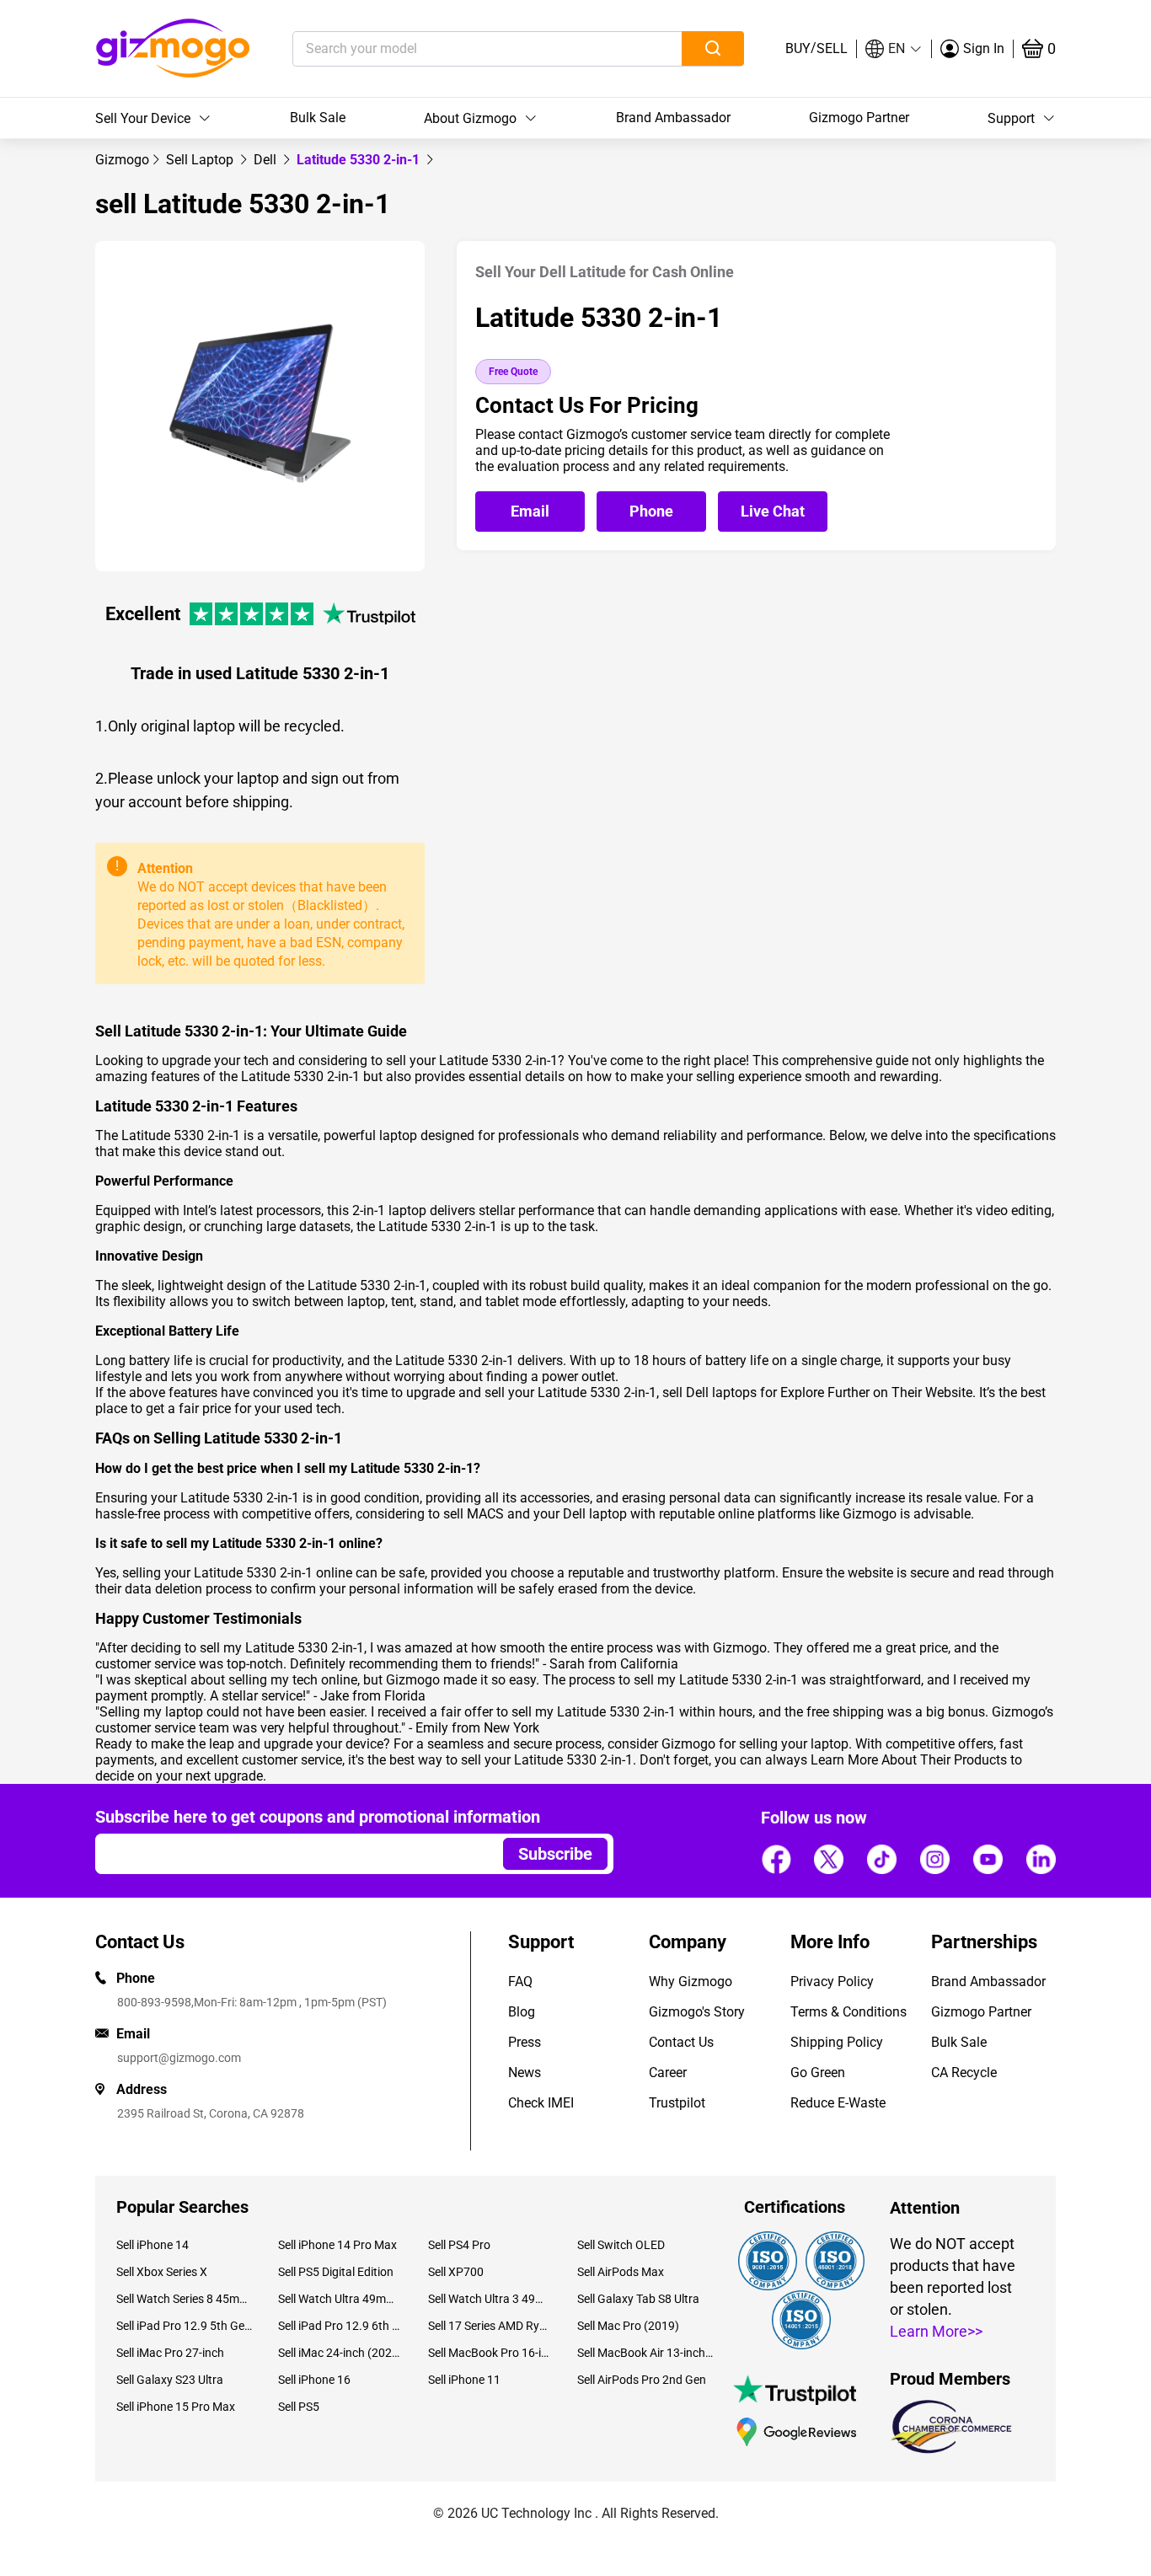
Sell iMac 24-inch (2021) (340, 2353)
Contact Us (681, 2042)
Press (525, 2042)
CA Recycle (964, 2073)
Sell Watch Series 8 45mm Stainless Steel (185, 2299)
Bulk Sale (318, 118)
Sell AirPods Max (621, 2272)
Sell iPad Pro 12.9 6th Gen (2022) (340, 2326)
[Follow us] (776, 1859)
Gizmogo (122, 160)
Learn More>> (936, 2331)
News (525, 2073)
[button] (894, 49)
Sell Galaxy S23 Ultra (170, 2380)
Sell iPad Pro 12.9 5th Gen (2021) (185, 2326)
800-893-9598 (154, 2002)
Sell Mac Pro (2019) (628, 2326)
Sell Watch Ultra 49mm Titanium (340, 2299)
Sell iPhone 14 (153, 2245)
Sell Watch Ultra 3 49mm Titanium (490, 2299)
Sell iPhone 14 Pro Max (337, 2245)
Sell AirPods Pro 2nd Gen (642, 2380)
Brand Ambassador (673, 118)
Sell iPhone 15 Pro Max (176, 2407)
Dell (267, 160)
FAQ (520, 1982)
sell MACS (474, 1514)
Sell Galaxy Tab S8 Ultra (638, 2299)
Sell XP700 (456, 2272)
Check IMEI (541, 2103)
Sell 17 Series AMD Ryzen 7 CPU (490, 2326)
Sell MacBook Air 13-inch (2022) (645, 2353)
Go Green (818, 2073)
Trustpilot (677, 2103)
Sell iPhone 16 (314, 2380)
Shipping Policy (837, 2042)
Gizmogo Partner (859, 118)
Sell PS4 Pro (459, 2245)
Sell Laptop (201, 160)
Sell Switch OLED (621, 2245)
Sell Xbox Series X (162, 2272)
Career (668, 2073)
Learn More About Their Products (909, 1760)
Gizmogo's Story (697, 2012)
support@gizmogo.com (179, 2058)
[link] (122, 160)
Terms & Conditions (849, 2012)
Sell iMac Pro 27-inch (170, 2353)
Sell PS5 (299, 2407)
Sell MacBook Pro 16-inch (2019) (490, 2353)
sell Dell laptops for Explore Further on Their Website (817, 1392)
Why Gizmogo (691, 1982)
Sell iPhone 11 (464, 2380)
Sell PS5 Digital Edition (336, 2272)
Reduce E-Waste (838, 2103)
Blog (522, 2012)
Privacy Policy (832, 1982)
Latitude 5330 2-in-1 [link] (360, 160)
